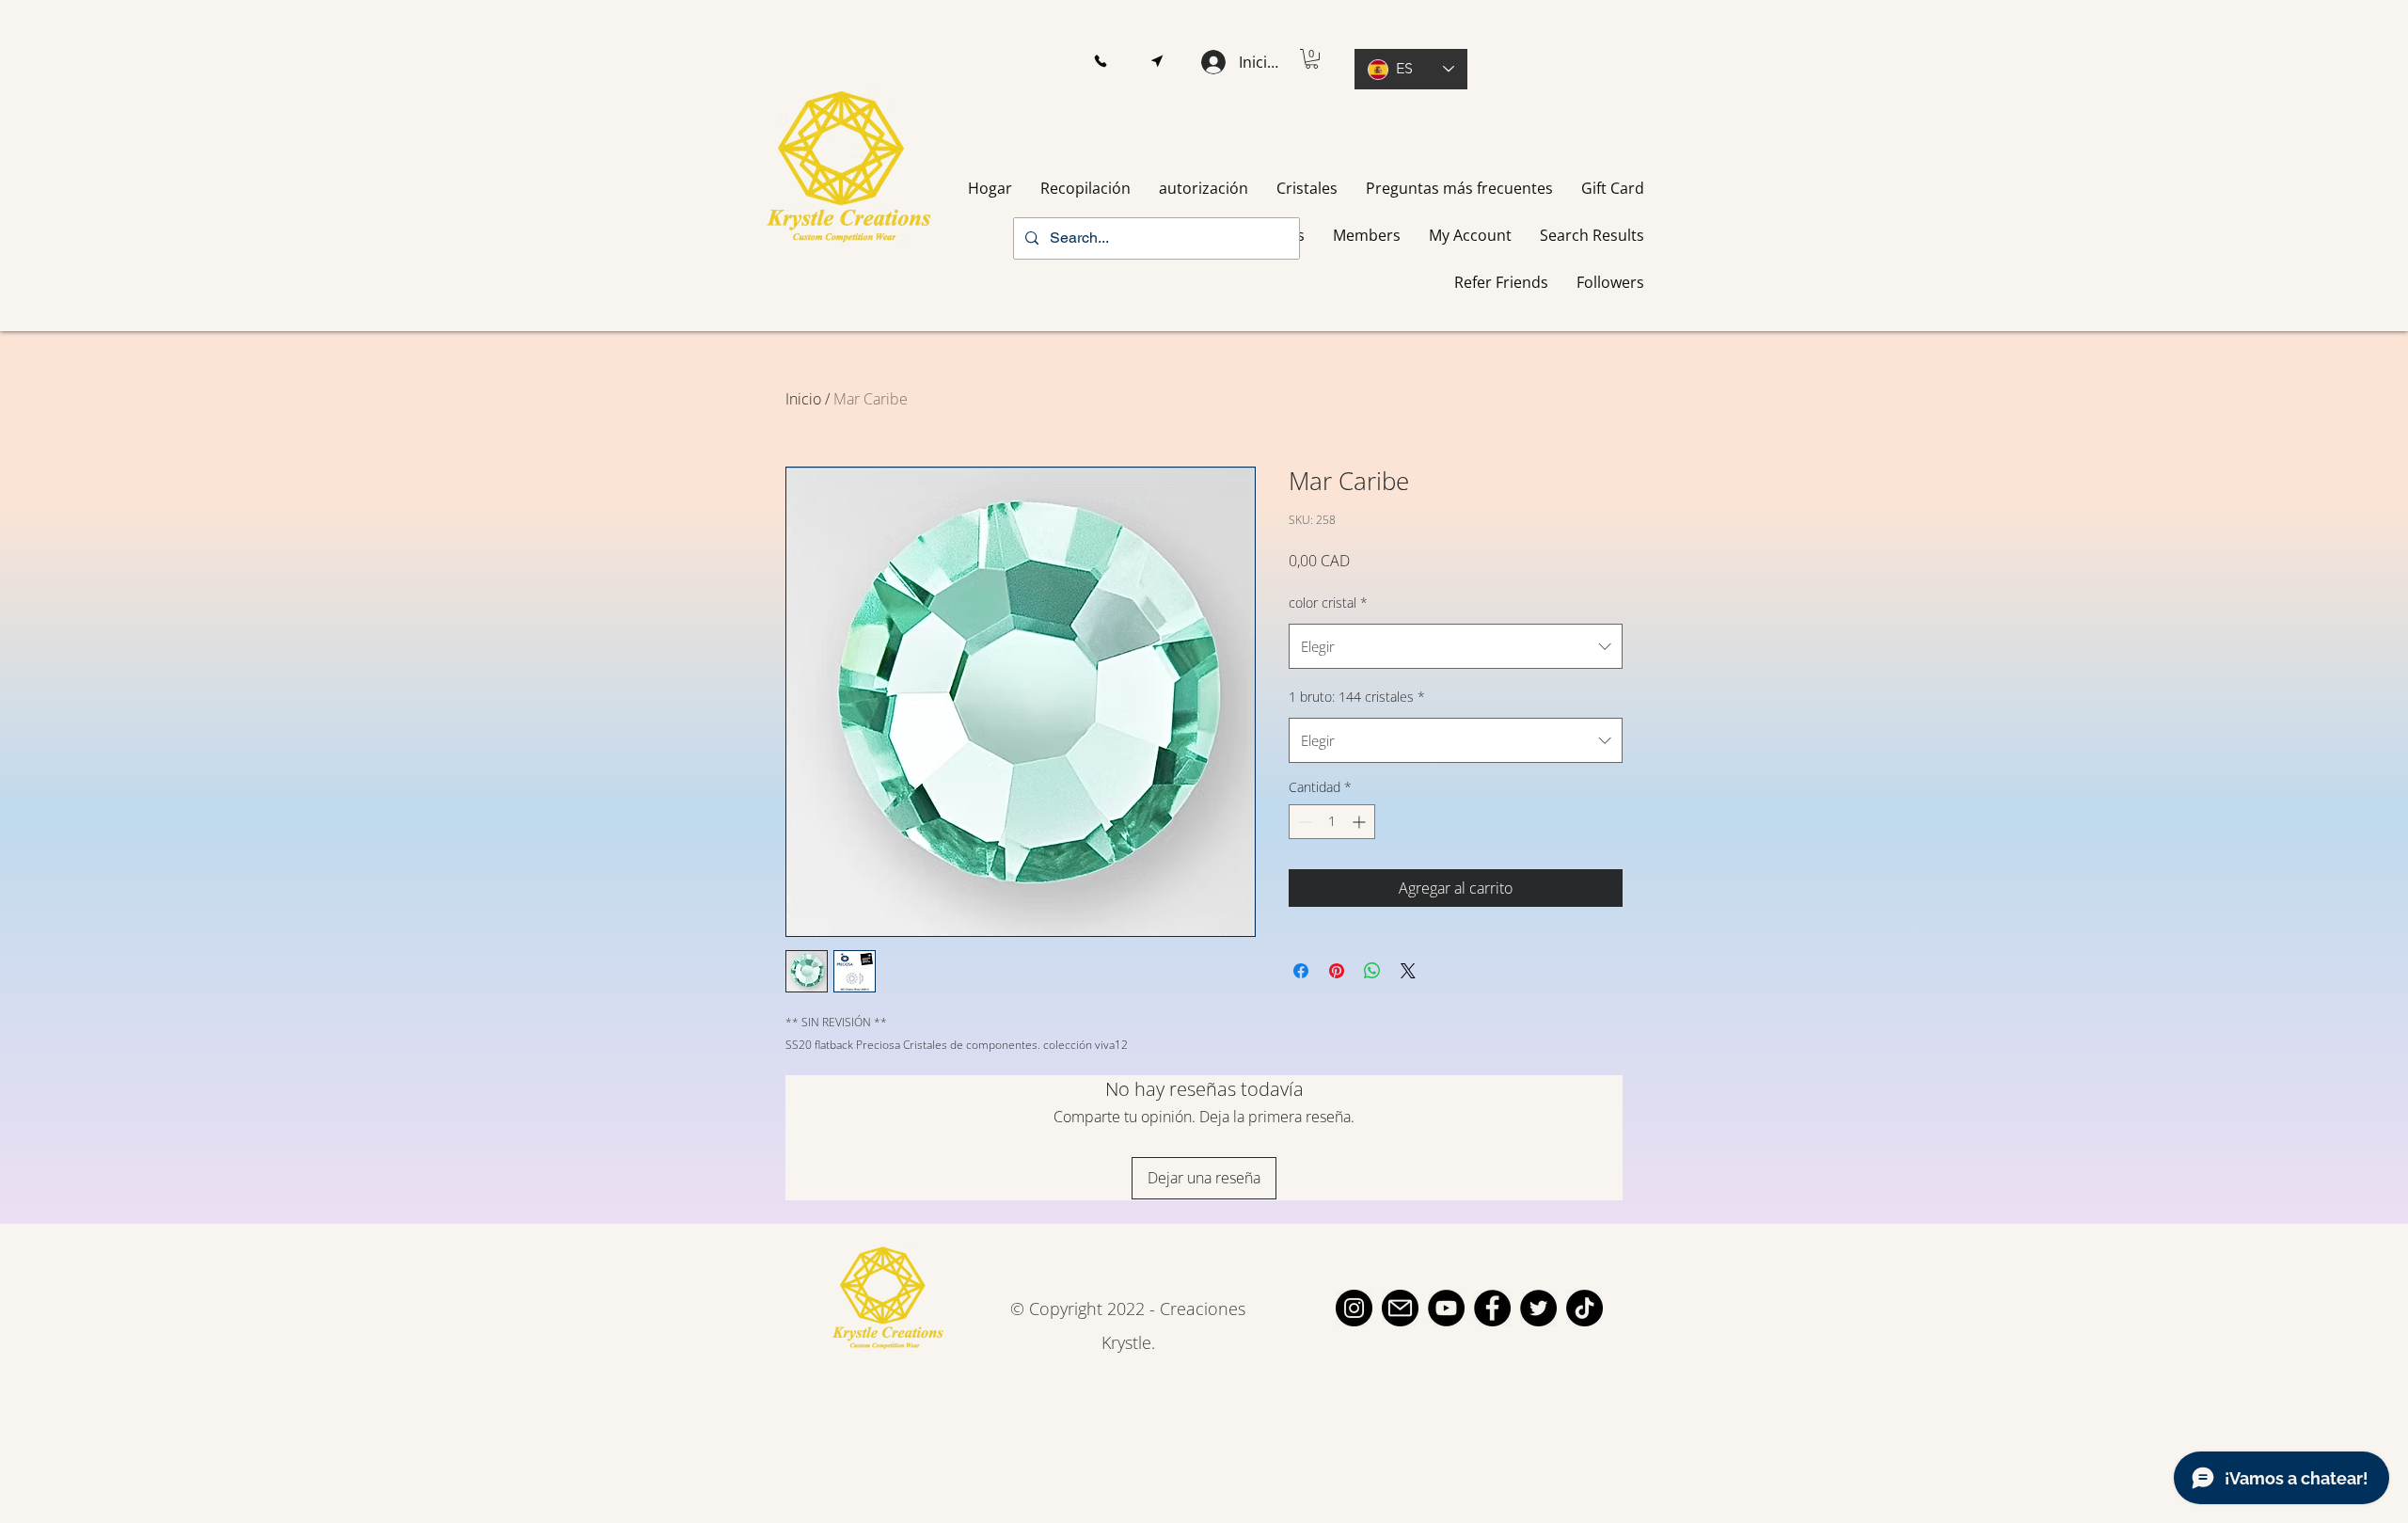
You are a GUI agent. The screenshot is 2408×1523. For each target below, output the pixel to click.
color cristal (1328, 603)
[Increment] (1361, 822)
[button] (1100, 62)
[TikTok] (1584, 1308)
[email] (1400, 1308)
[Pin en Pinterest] (1337, 971)
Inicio (803, 399)
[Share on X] (1408, 971)
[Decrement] (1303, 822)
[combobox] (1456, 646)
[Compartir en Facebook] (1301, 971)
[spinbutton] (1332, 822)
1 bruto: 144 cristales (1357, 697)
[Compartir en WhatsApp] (1372, 971)
